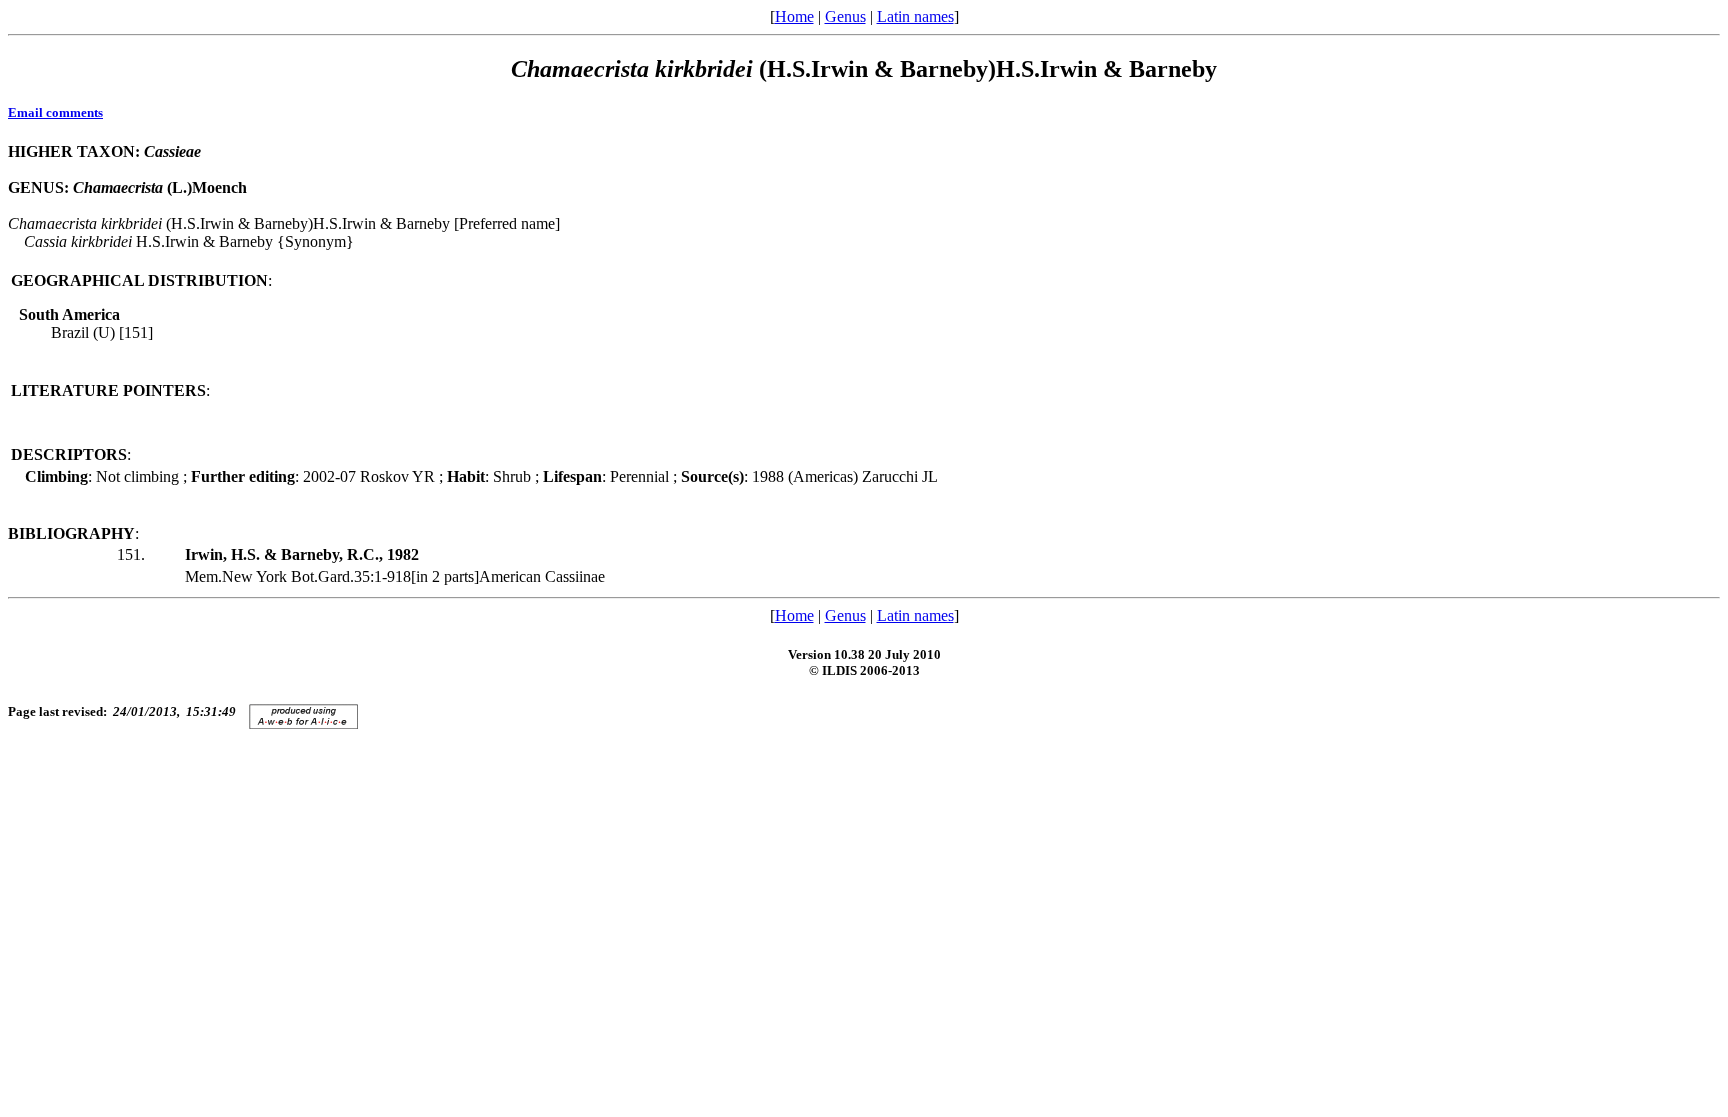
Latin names (915, 16)
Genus (845, 16)
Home (794, 16)
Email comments (55, 112)
